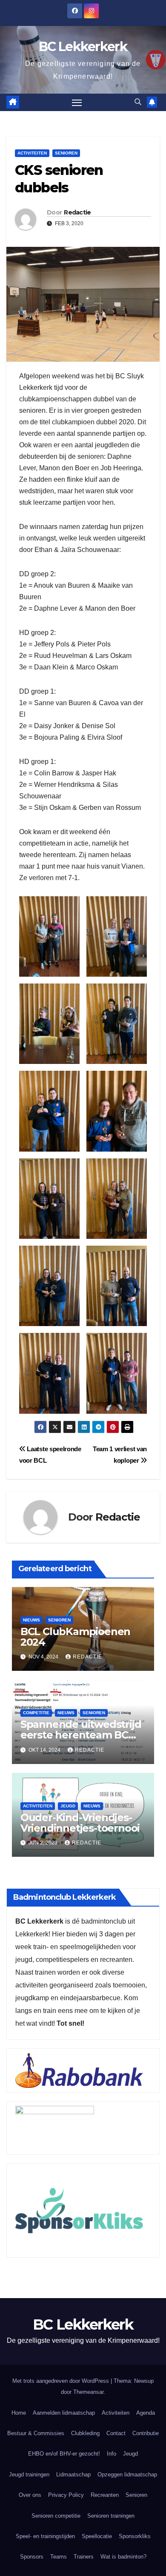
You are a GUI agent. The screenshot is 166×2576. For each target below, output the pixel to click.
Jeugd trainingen (29, 2475)
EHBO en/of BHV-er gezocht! (64, 2454)
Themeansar (88, 2392)
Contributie (146, 2433)
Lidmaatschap (73, 2475)
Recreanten (105, 2495)
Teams (59, 2557)
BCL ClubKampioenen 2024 (75, 1637)
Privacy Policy (66, 2495)
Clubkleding (85, 2433)
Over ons (30, 2495)
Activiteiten (32, 153)
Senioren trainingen (111, 2516)
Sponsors (32, 2557)
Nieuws (31, 1620)
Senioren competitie (56, 2516)
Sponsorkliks (135, 2536)
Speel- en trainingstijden (45, 2536)
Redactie (77, 212)
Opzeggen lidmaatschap (127, 2475)
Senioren (66, 153)
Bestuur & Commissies (36, 2433)
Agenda (146, 2413)
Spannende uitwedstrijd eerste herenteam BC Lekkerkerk (81, 1735)
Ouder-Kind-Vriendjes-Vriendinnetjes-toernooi (80, 1823)
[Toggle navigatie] (77, 103)
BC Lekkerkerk (83, 47)
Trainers (84, 2557)
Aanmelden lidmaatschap (64, 2413)
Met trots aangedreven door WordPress (62, 2381)
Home (19, 2413)
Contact (116, 2433)
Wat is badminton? (123, 2557)
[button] (138, 102)
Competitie (36, 1713)
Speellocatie (97, 2536)
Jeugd (68, 1806)
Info (112, 2454)
